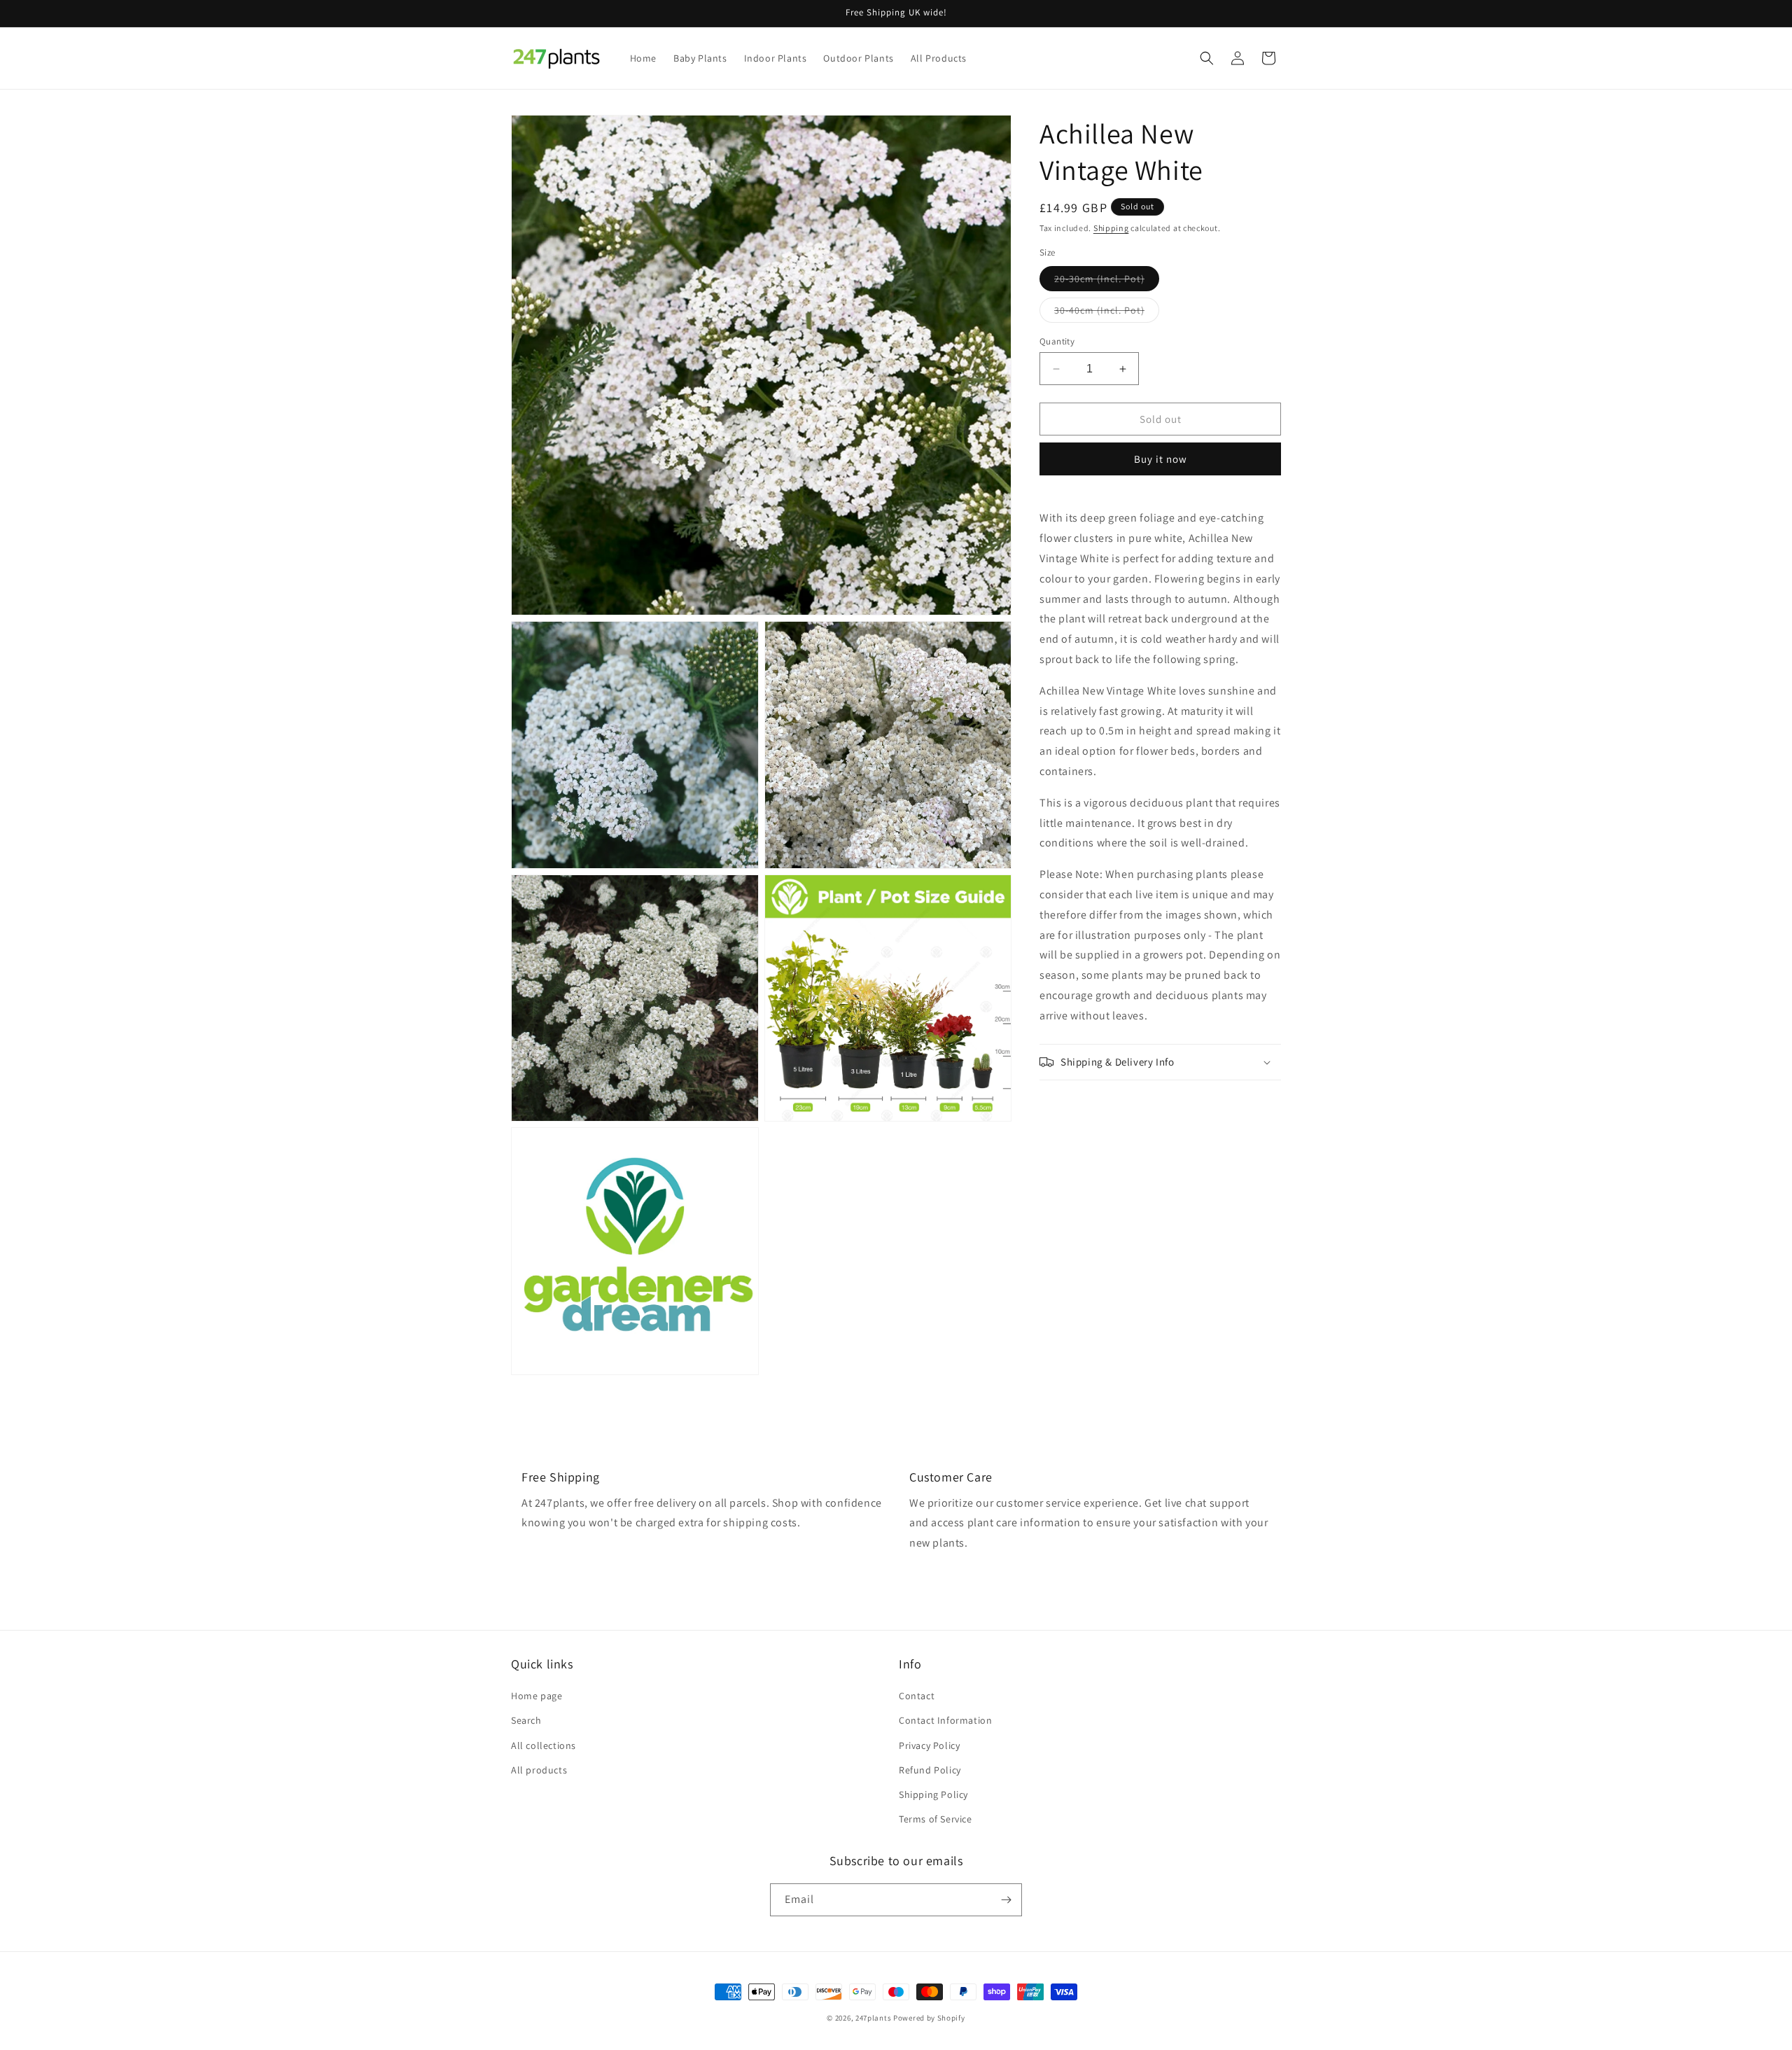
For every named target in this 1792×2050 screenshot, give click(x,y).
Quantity (1057, 341)
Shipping (1111, 228)
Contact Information (945, 1720)
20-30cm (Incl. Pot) (1107, 281)
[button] (1207, 58)
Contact (917, 1696)
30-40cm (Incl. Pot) (1107, 313)
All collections (544, 1745)
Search (526, 1720)
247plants (873, 2018)
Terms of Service (936, 1819)
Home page (537, 1696)
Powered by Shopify (929, 2018)
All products (539, 1770)
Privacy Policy (929, 1745)
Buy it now (1161, 459)
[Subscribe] (1006, 1900)
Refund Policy (930, 1770)
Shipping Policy (933, 1794)
